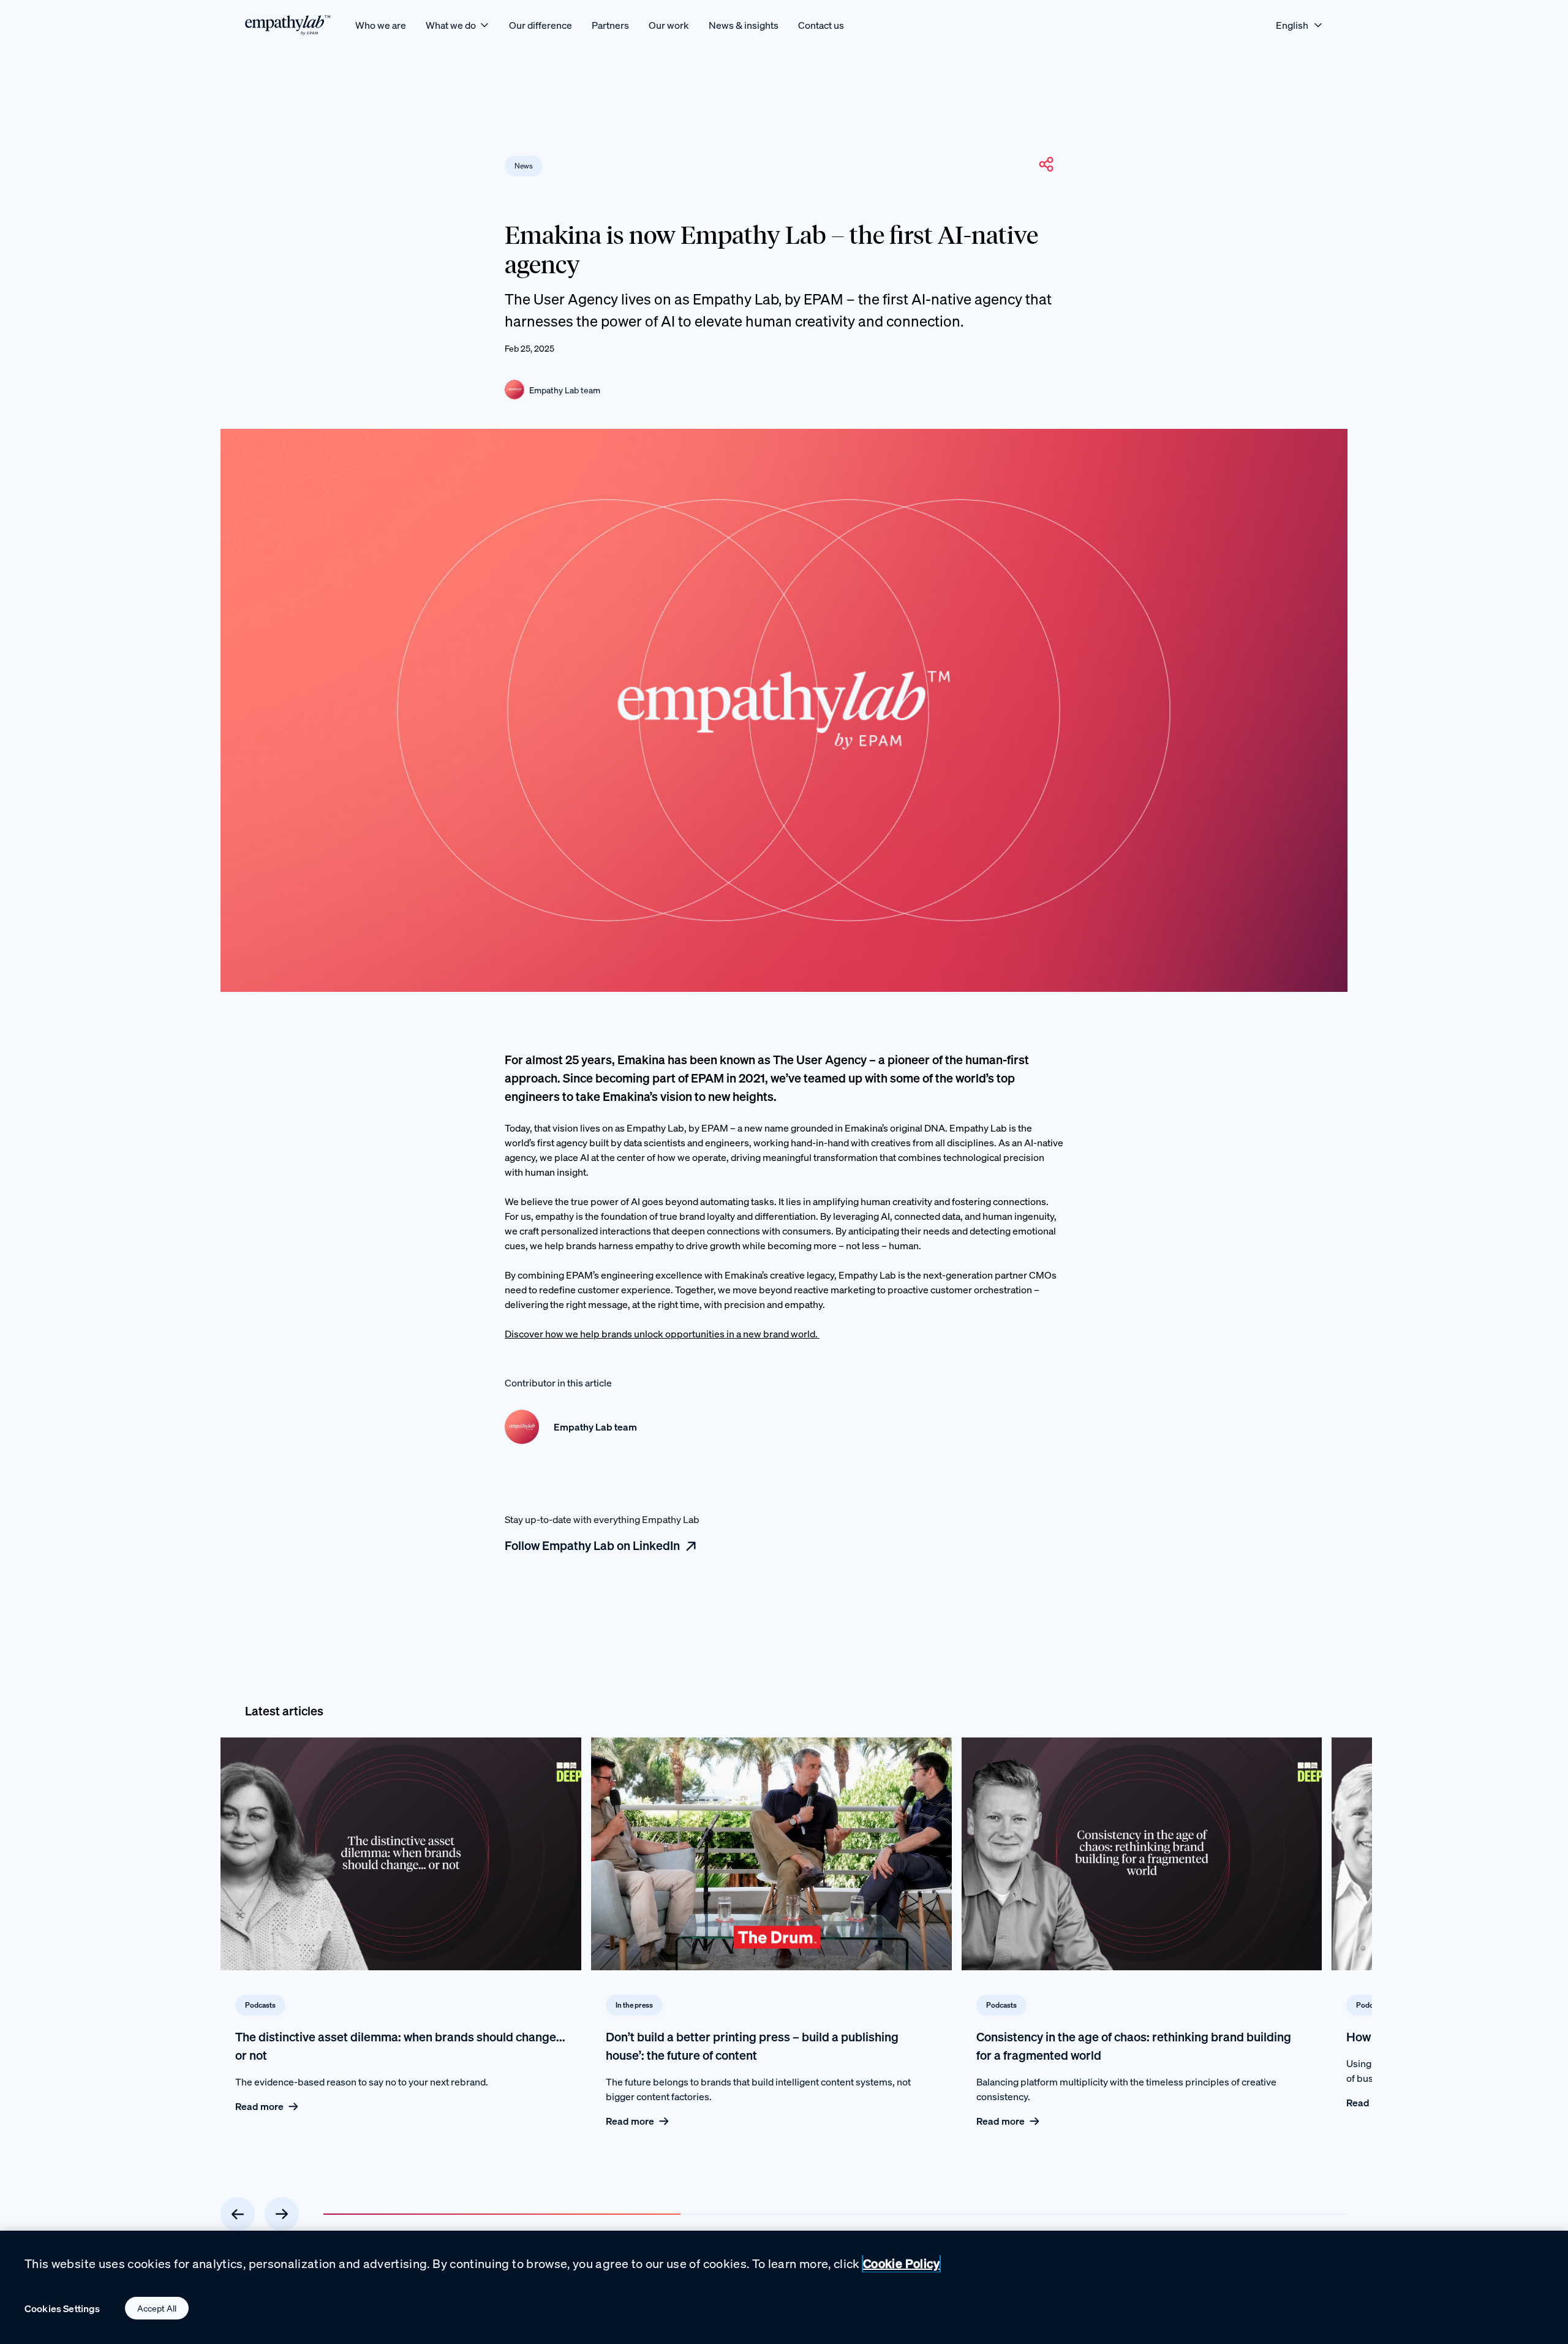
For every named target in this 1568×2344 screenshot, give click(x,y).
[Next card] (282, 2214)
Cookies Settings (62, 2308)
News (524, 166)
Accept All (157, 2308)
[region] (784, 2287)
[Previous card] (238, 2214)
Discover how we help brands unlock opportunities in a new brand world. (662, 1334)
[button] (1046, 164)
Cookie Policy (901, 2263)
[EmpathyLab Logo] (288, 25)
